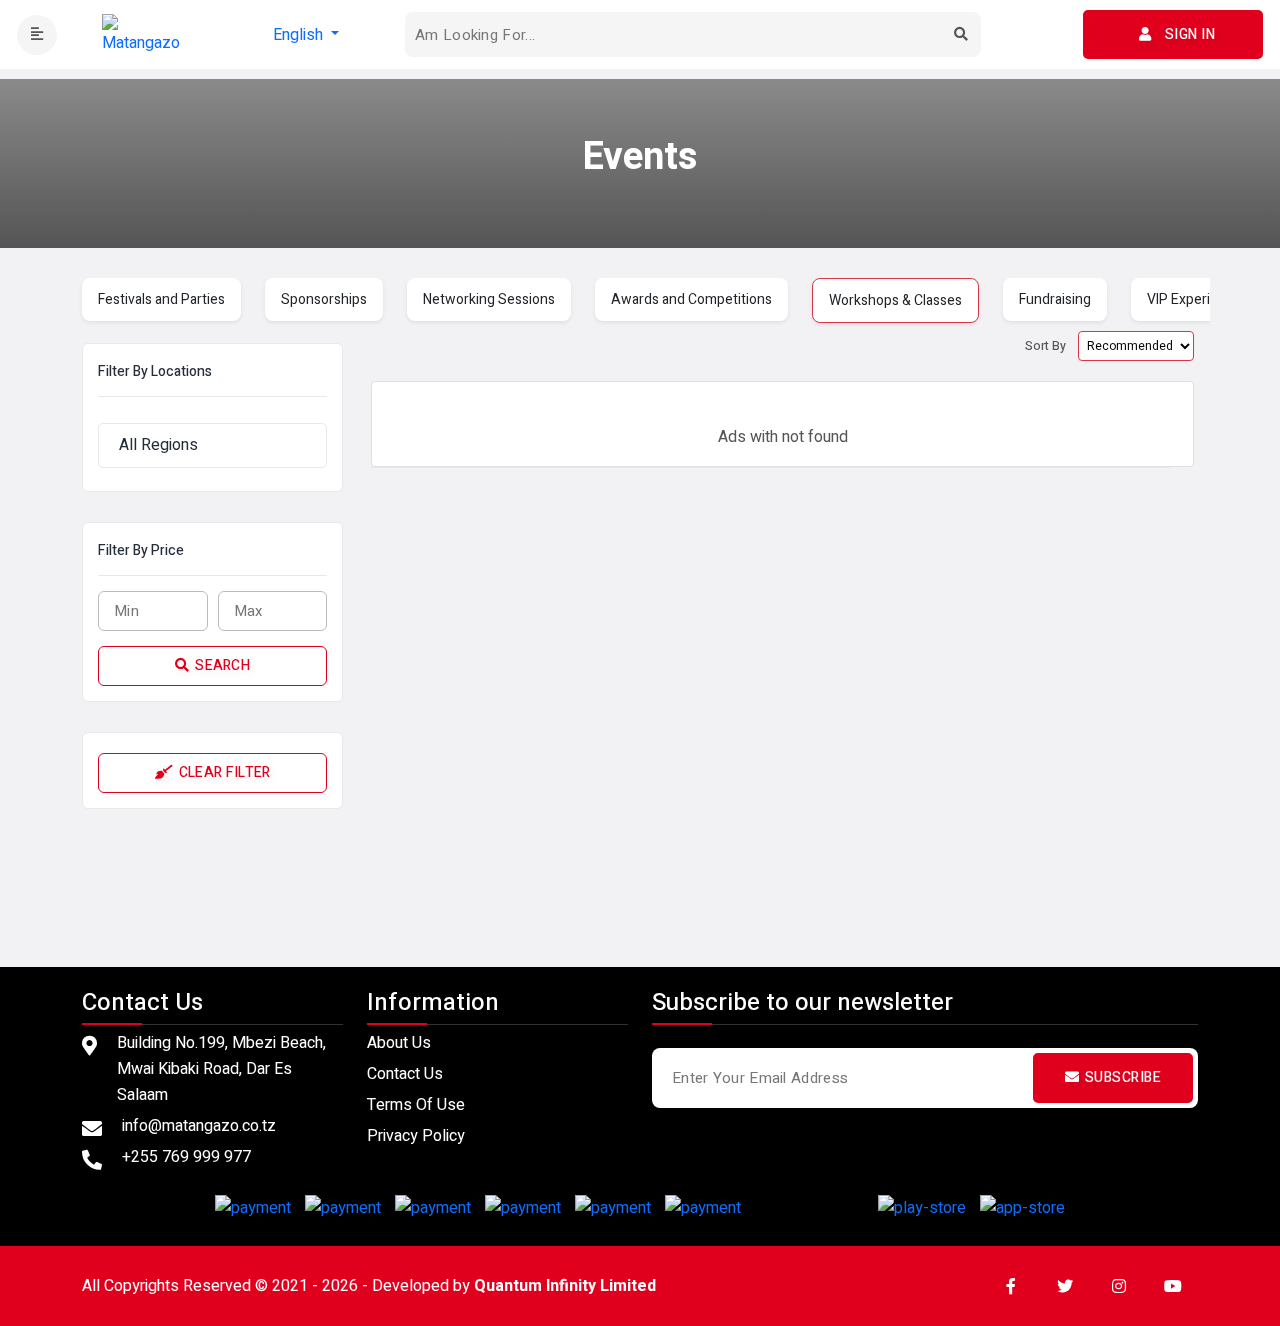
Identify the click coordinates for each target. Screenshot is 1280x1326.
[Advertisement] (640, 884)
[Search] (961, 35)
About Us (399, 1043)
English (300, 35)
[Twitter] (1065, 1286)
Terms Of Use (416, 1105)
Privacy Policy (416, 1136)
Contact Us (405, 1074)
